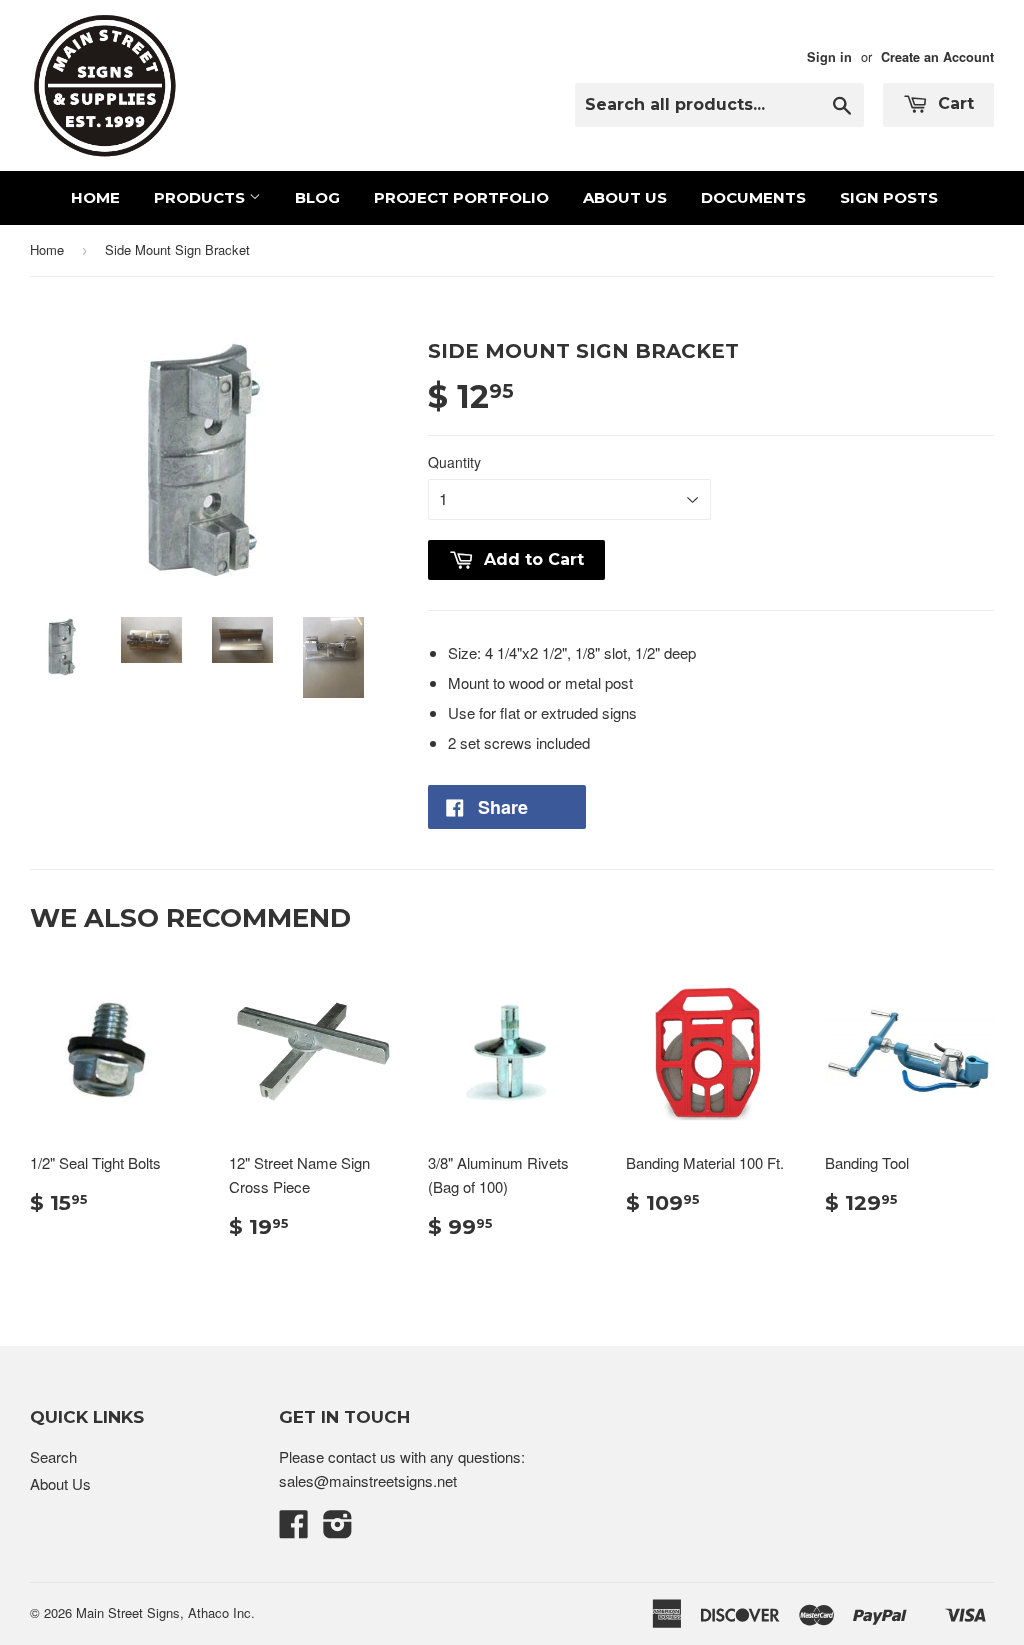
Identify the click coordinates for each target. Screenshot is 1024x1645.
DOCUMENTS (753, 197)
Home (95, 197)
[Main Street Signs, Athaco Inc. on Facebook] (294, 1529)
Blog (317, 197)
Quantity (454, 462)
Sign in (829, 57)
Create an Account (937, 57)
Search (53, 1456)
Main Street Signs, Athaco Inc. (165, 1612)
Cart (953, 103)
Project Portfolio (461, 197)
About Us (625, 197)
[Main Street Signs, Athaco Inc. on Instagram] (338, 1529)
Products (201, 197)
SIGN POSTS (889, 197)
